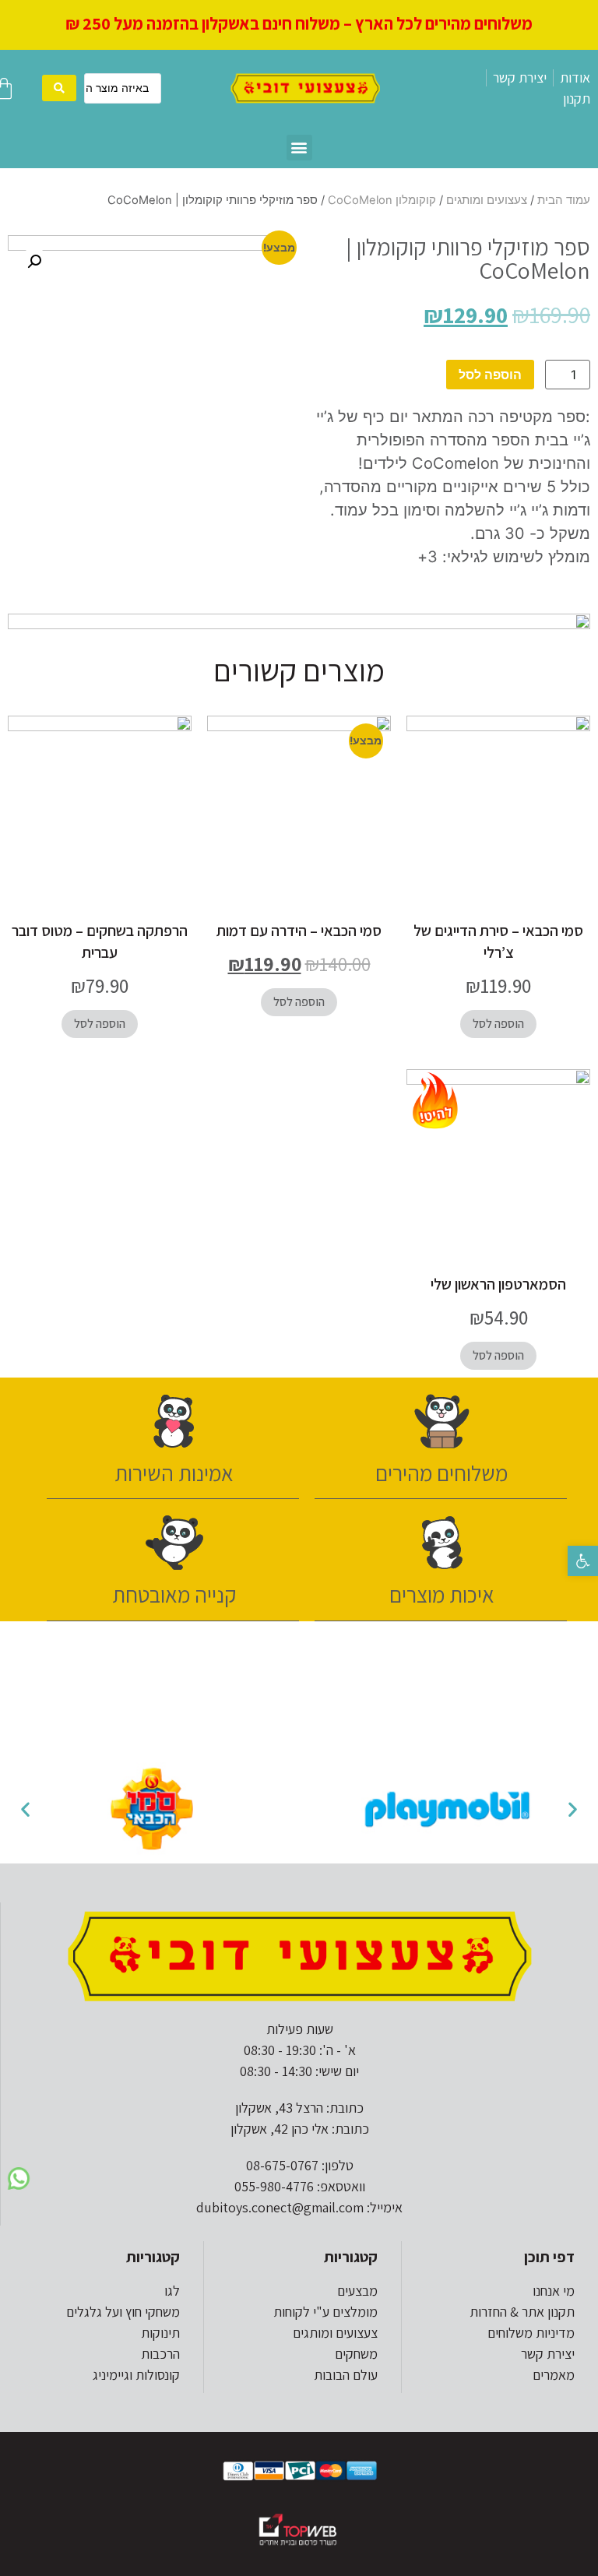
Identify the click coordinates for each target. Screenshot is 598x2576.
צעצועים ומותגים (487, 200)
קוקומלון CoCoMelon (382, 200)
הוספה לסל (490, 375)
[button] (583, 1561)
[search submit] (59, 88)
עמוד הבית (564, 200)
